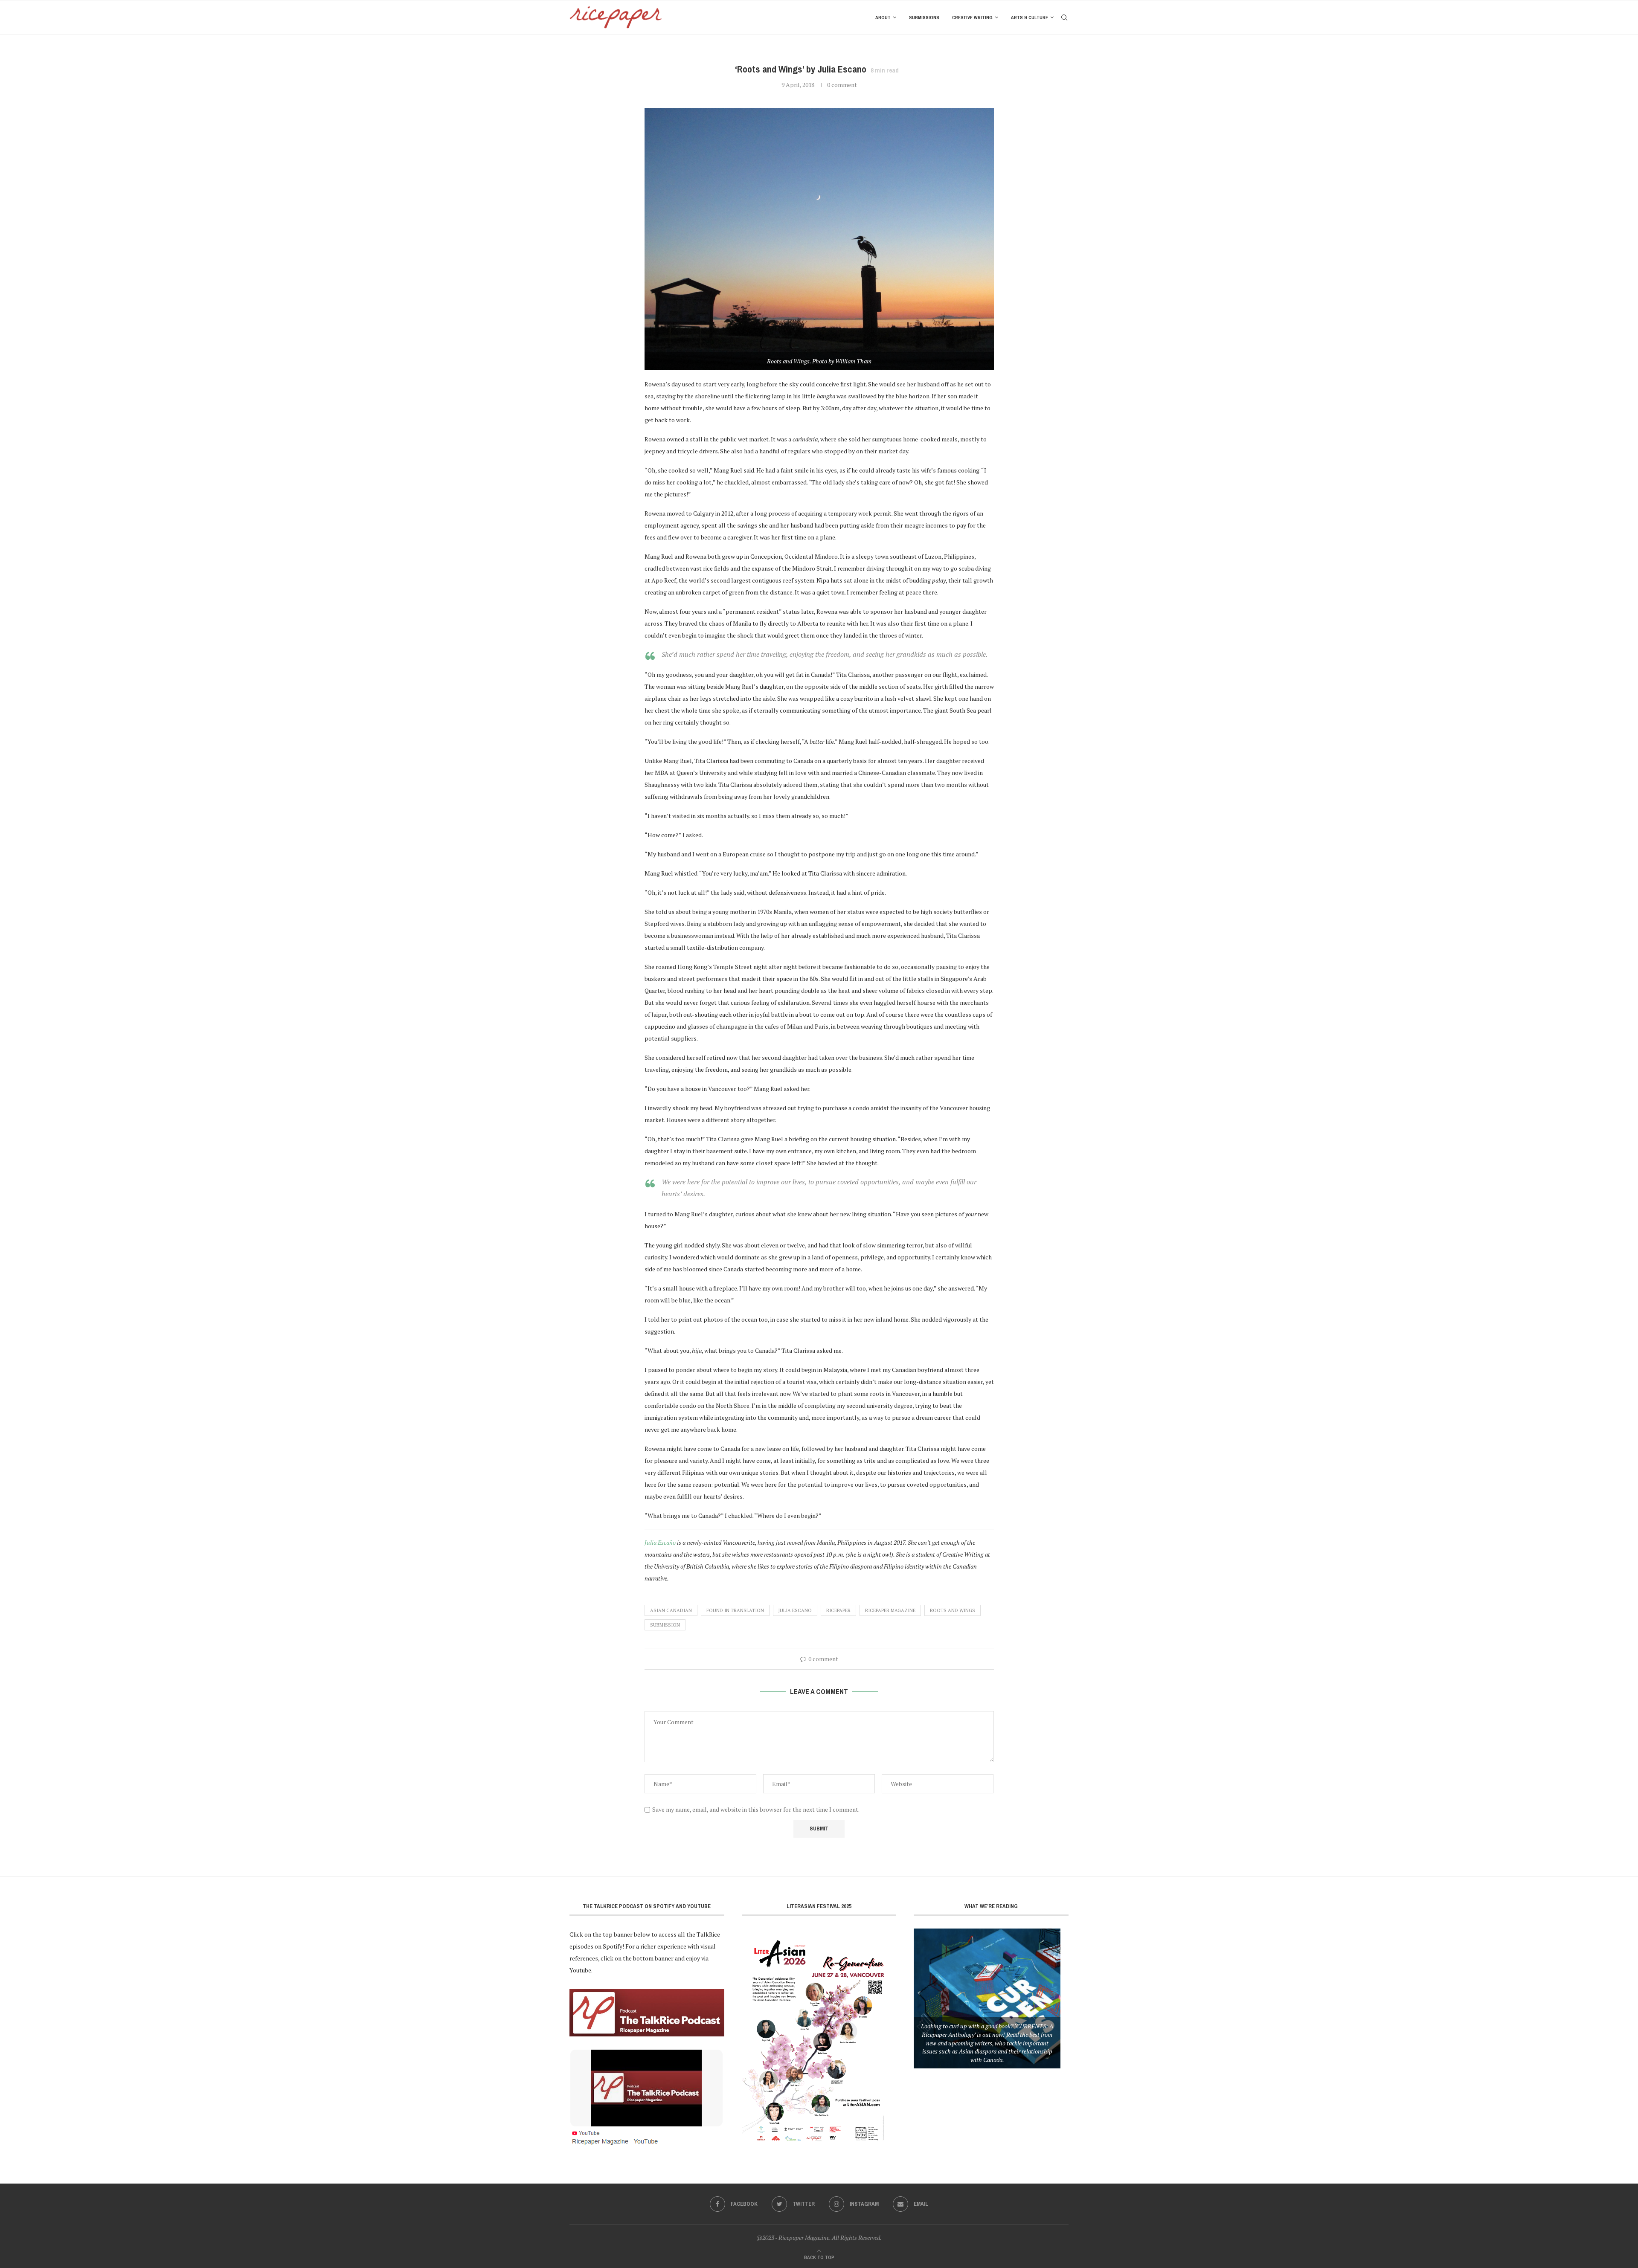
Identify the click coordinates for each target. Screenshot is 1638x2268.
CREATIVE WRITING (972, 17)
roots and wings (953, 1610)
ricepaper (838, 1610)
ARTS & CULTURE (1030, 17)
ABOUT (883, 17)
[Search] (1064, 17)
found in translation (735, 1610)
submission (665, 1625)
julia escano (795, 1610)
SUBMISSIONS (924, 17)
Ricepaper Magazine (890, 1610)
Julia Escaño (660, 1542)
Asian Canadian (671, 1610)
